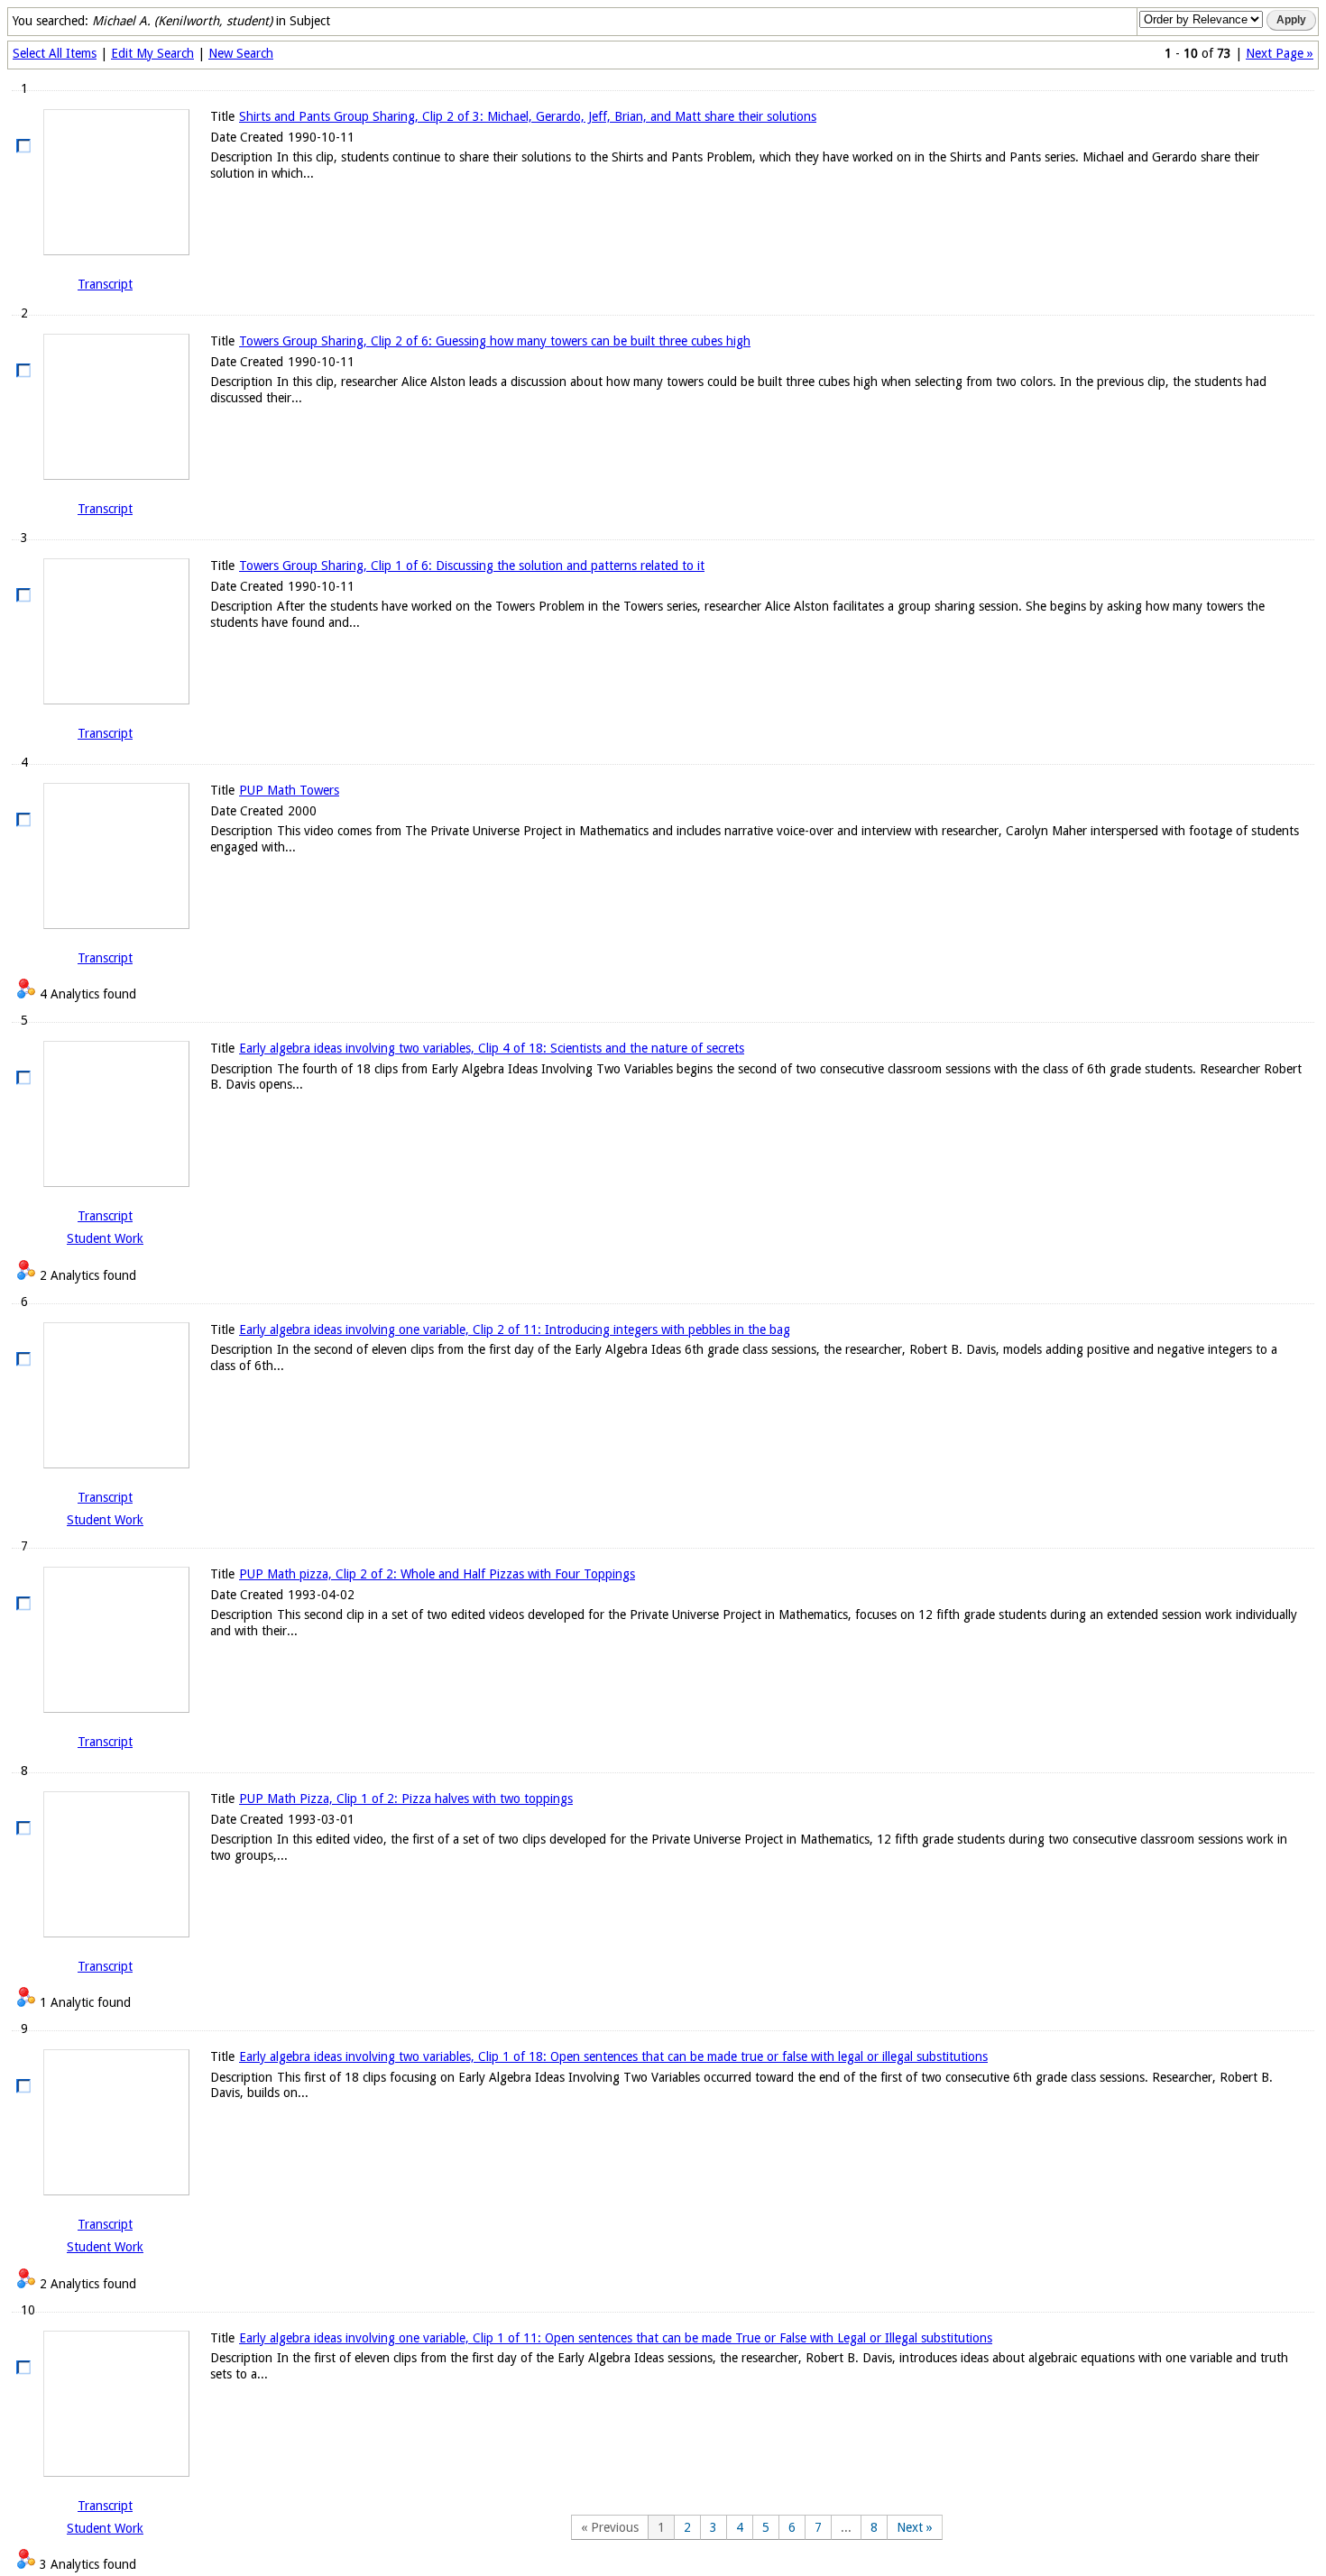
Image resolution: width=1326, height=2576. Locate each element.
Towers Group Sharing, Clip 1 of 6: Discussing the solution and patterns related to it (472, 566)
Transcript (105, 284)
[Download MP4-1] (105, 182)
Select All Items (55, 53)
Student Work (105, 1238)
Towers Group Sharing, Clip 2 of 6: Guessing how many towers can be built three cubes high (495, 341)
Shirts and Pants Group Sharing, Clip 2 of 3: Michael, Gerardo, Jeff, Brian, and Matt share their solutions (528, 116)
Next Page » (1280, 53)
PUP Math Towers (289, 790)
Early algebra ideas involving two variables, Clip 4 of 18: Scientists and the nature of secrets (492, 1048)
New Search (241, 53)
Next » (915, 2527)
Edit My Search (152, 53)
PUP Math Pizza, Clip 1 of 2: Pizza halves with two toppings (406, 1799)
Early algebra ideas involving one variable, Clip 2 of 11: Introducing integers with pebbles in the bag (515, 1329)
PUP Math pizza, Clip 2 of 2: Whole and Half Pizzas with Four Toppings (437, 1574)
